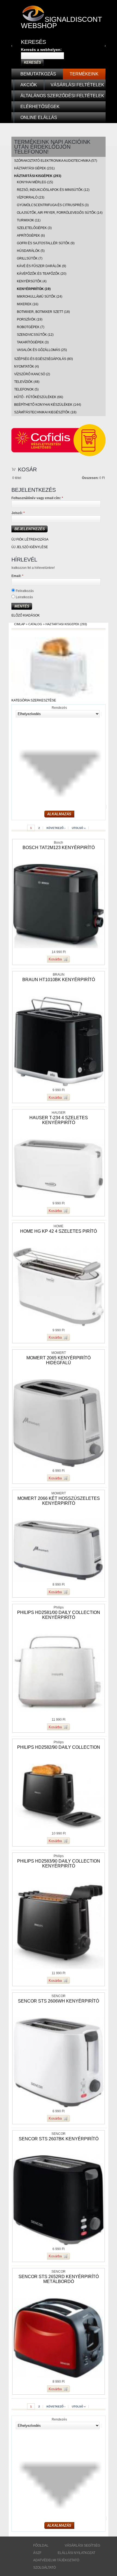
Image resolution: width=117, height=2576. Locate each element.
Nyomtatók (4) (27, 367)
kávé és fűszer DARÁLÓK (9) (41, 266)
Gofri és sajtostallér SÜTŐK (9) (46, 243)
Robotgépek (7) (31, 327)
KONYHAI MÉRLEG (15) (35, 182)
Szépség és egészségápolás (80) (44, 359)
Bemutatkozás (38, 74)
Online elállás (39, 117)
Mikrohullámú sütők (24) (40, 297)
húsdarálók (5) (31, 251)
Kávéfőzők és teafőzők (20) (42, 274)
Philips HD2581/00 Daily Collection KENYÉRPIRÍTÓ (59, 1615)
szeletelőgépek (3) (34, 228)
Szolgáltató (44, 2568)
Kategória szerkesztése (34, 700)
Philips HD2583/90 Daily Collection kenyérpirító (59, 1864)
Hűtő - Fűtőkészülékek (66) (39, 397)
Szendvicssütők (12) (35, 335)
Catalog (35, 624)
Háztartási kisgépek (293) (38, 176)
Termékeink (84, 74)
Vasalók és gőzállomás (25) (42, 350)
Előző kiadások (26, 615)
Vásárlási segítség (82, 2546)
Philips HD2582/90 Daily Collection (59, 1747)
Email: (17, 576)
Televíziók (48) (27, 382)
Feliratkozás (24, 591)
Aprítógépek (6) (31, 236)
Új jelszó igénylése (30, 547)
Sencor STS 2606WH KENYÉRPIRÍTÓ (59, 2001)
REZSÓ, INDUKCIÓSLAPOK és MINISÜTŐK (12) (53, 190)
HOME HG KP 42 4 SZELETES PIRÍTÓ (59, 1231)
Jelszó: (18, 513)
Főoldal (41, 2546)
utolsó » (79, 828)
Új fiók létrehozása (30, 539)
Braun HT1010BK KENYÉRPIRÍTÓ (59, 980)
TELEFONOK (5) (26, 389)
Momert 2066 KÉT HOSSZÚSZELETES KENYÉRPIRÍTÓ (59, 1501)
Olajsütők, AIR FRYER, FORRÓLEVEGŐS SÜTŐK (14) (60, 213)
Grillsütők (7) (30, 258)
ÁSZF (37, 2553)
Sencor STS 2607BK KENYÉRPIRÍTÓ (59, 2139)
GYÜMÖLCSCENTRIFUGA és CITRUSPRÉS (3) (53, 205)
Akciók (29, 85)
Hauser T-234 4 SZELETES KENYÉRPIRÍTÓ (59, 1120)
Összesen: (90, 478)
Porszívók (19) (30, 319)
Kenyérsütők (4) (32, 281)
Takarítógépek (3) (33, 342)
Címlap (20, 624)
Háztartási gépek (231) (34, 168)
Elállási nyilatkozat (76, 2553)
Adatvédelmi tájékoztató (56, 2560)
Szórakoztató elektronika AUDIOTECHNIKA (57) (56, 161)
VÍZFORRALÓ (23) (31, 197)
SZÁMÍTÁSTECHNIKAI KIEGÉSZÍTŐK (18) (45, 412)
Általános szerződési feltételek (62, 96)
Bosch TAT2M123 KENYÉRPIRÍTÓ (59, 848)
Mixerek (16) (28, 304)
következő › (56, 828)
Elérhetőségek (40, 107)
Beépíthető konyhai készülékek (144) (48, 405)
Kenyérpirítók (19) (34, 289)
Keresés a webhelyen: (41, 50)
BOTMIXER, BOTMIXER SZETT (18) (43, 312)
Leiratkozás (24, 597)
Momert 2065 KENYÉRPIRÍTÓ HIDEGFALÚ (59, 1360)
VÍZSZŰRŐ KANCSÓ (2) (32, 374)
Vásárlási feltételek (77, 85)
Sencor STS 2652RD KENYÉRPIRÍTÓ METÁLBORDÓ (59, 2279)
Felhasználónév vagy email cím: (37, 498)
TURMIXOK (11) (29, 220)
